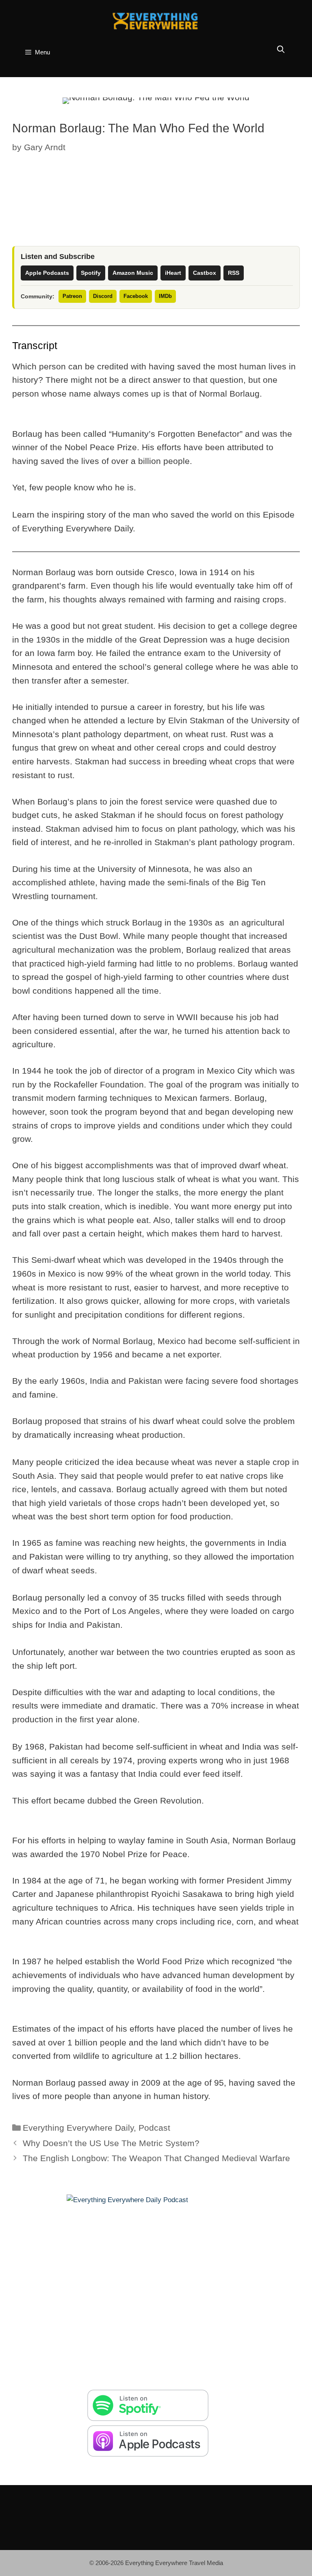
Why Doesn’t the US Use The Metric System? (111, 2143)
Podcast (154, 2128)
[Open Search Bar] (281, 50)
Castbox (205, 273)
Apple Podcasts (47, 273)
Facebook (136, 296)
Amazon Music (133, 273)
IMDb (165, 296)
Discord (103, 296)
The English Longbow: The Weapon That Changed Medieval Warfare (156, 2158)
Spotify (91, 273)
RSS (234, 273)
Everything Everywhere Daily (78, 2128)
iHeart (173, 273)
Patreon (72, 296)
